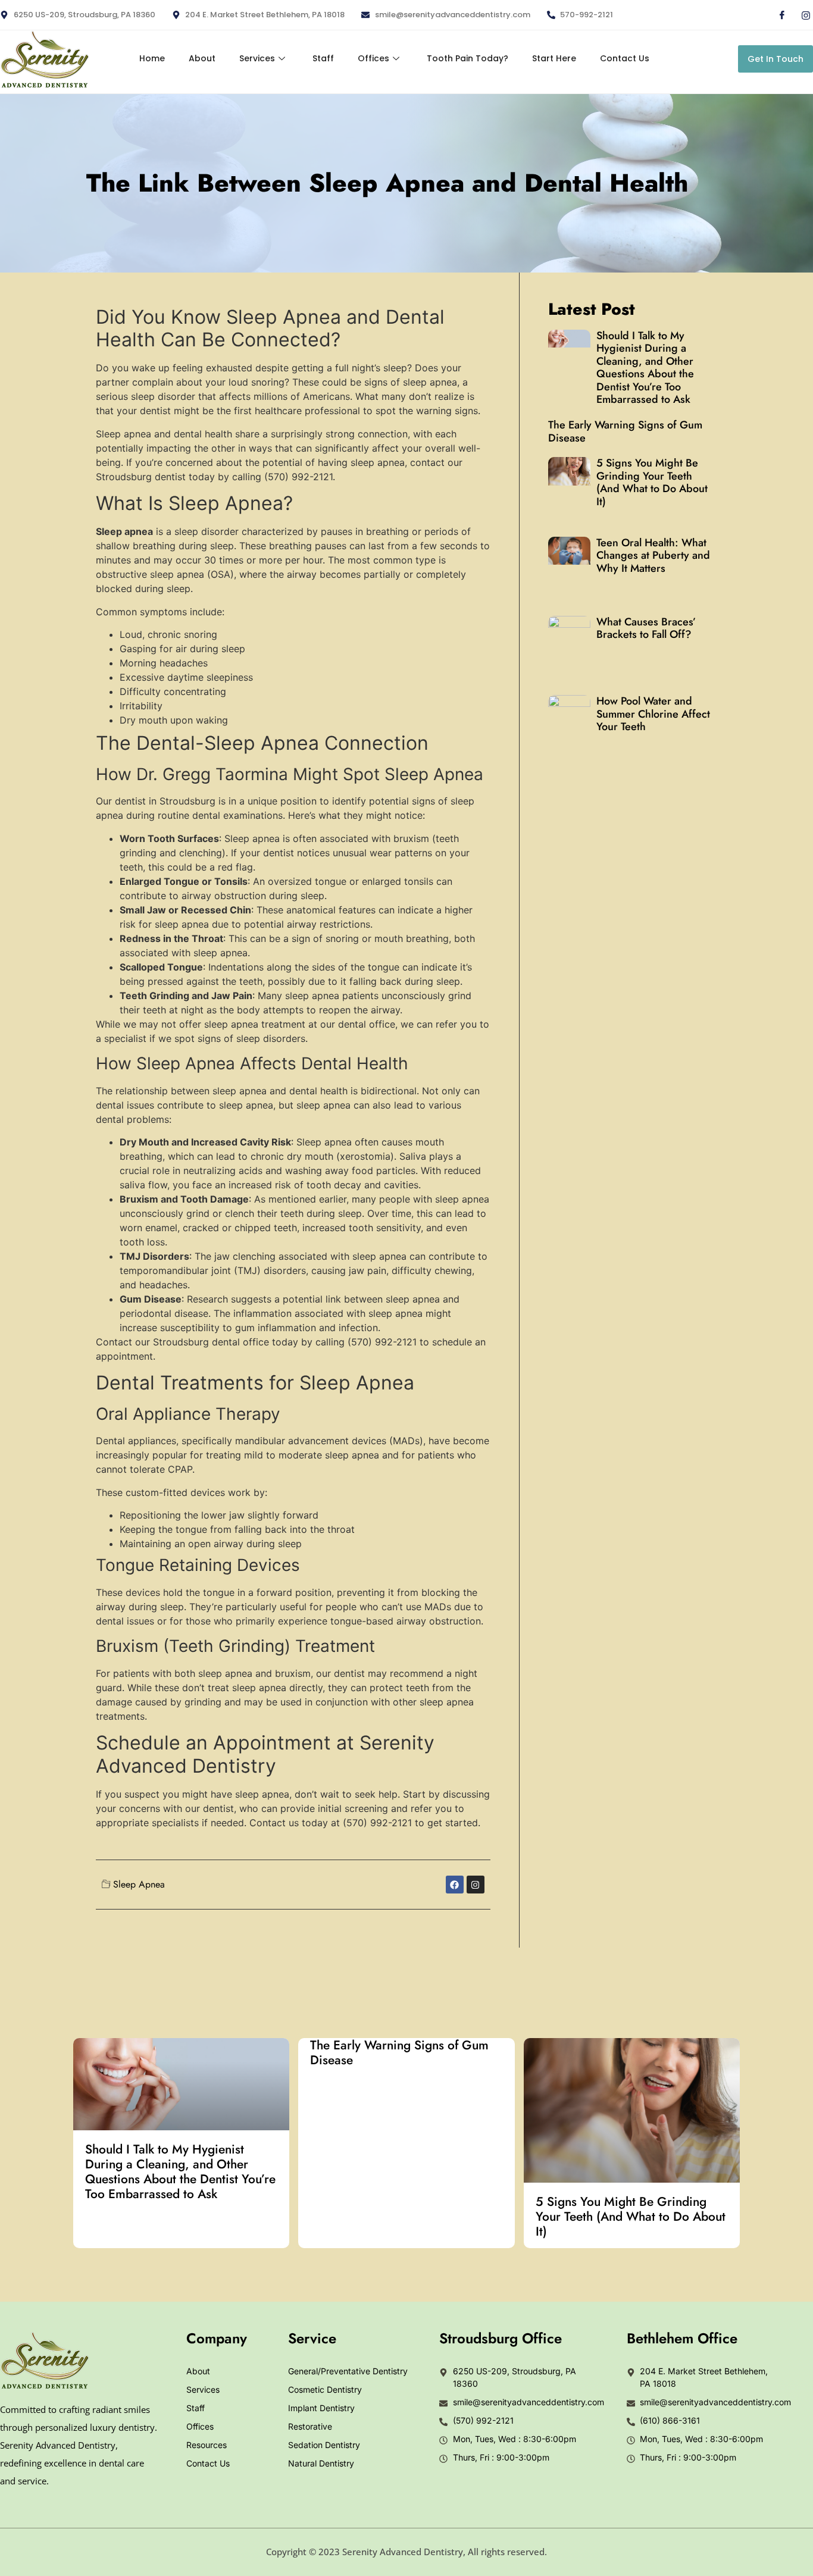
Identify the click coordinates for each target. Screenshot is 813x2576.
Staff (323, 58)
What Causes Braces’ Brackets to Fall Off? (646, 628)
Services (257, 58)
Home (152, 58)
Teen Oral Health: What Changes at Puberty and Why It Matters (653, 555)
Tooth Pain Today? (468, 58)
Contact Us (625, 58)
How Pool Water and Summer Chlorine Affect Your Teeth (653, 714)
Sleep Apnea (139, 1884)
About (202, 58)
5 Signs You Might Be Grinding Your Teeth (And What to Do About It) (652, 482)
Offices (373, 58)
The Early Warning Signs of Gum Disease (625, 431)
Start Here (554, 58)
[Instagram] (801, 15)
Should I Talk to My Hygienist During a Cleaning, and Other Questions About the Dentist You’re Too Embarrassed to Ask (645, 368)
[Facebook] (777, 15)
